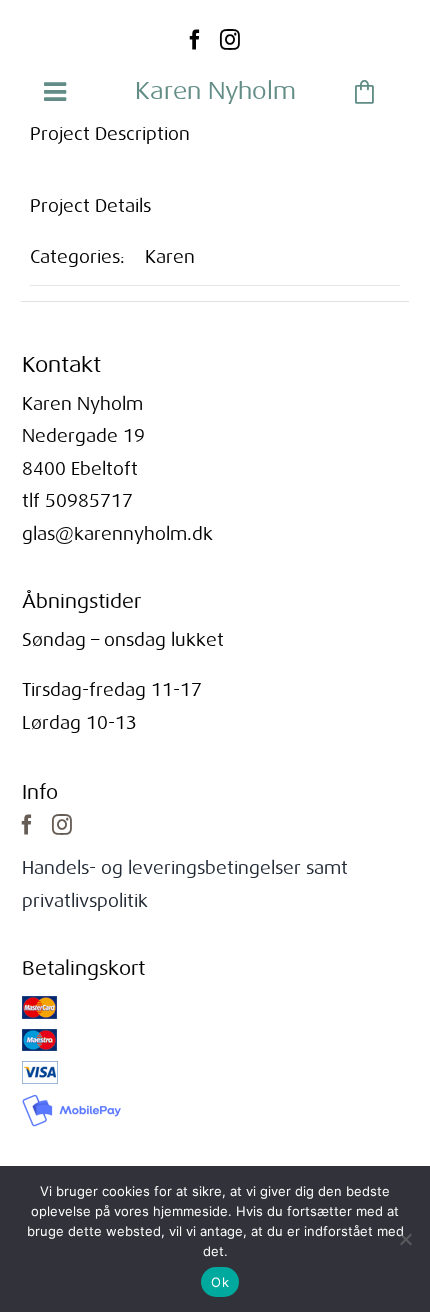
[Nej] (405, 1239)
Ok (220, 1282)
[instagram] (230, 40)
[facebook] (195, 40)
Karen (170, 257)
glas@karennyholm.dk (117, 534)
